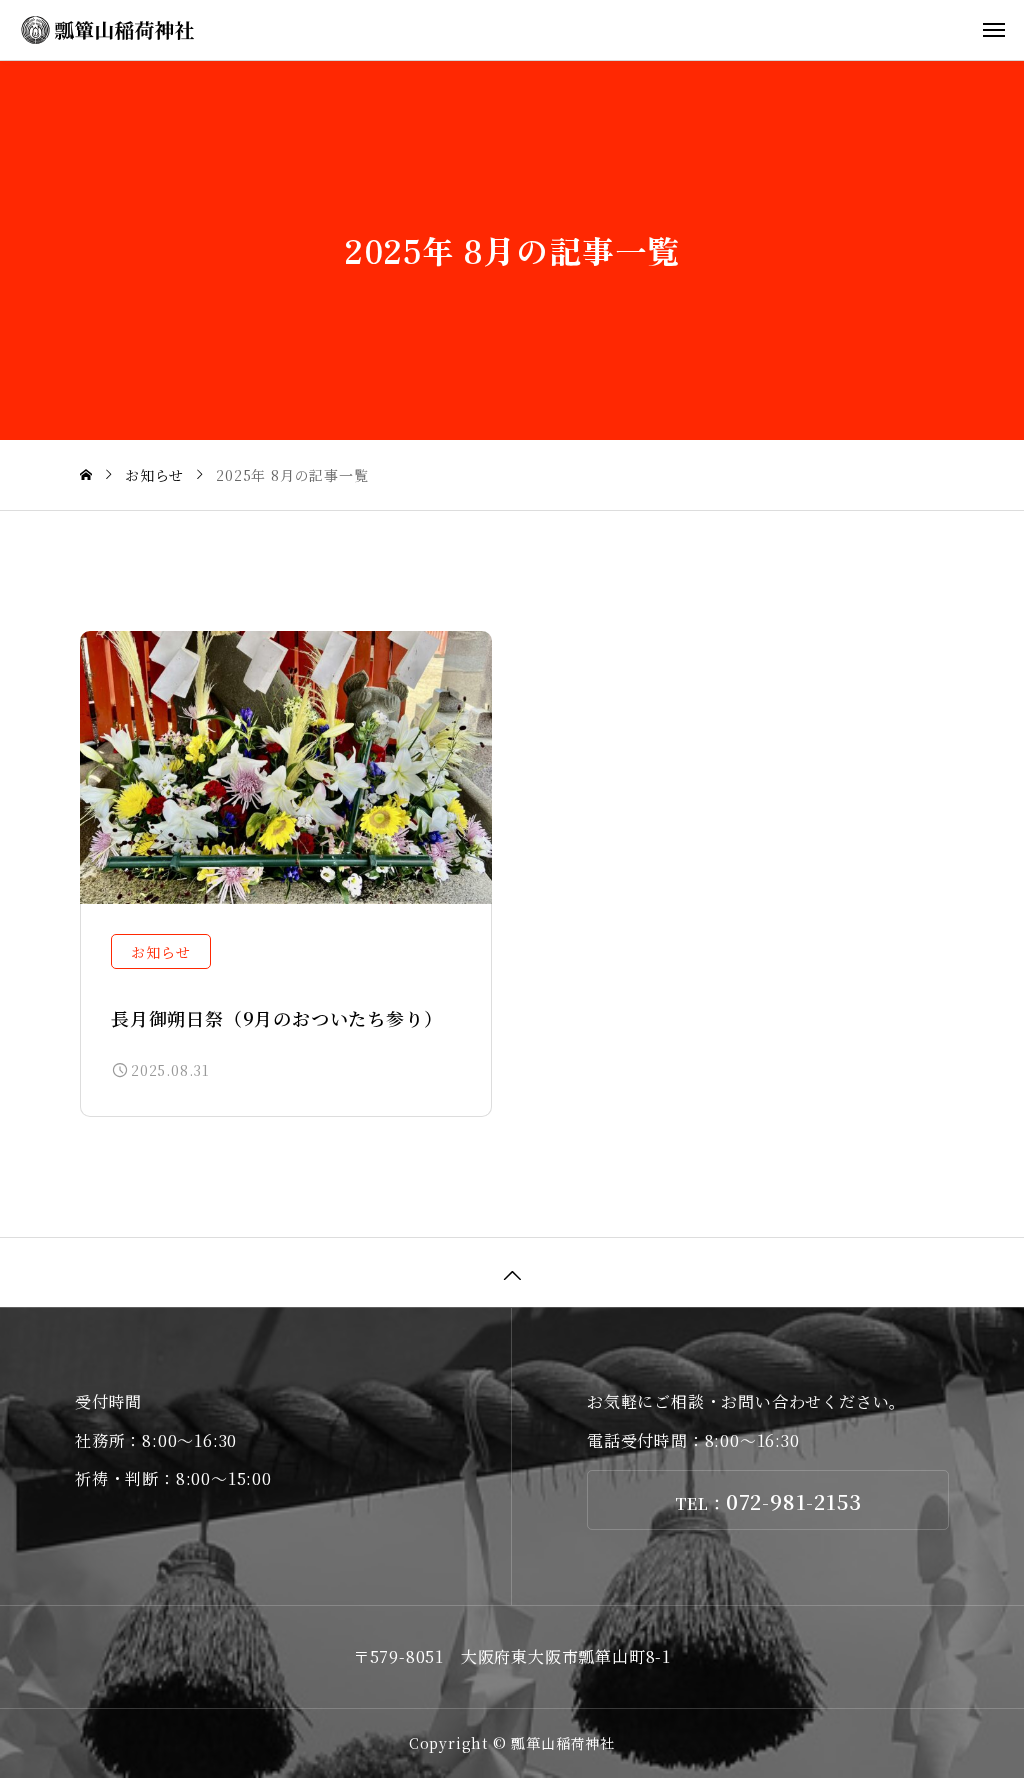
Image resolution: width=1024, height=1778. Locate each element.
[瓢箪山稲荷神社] (522, 30)
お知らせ (160, 952)
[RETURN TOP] (512, 1272)
